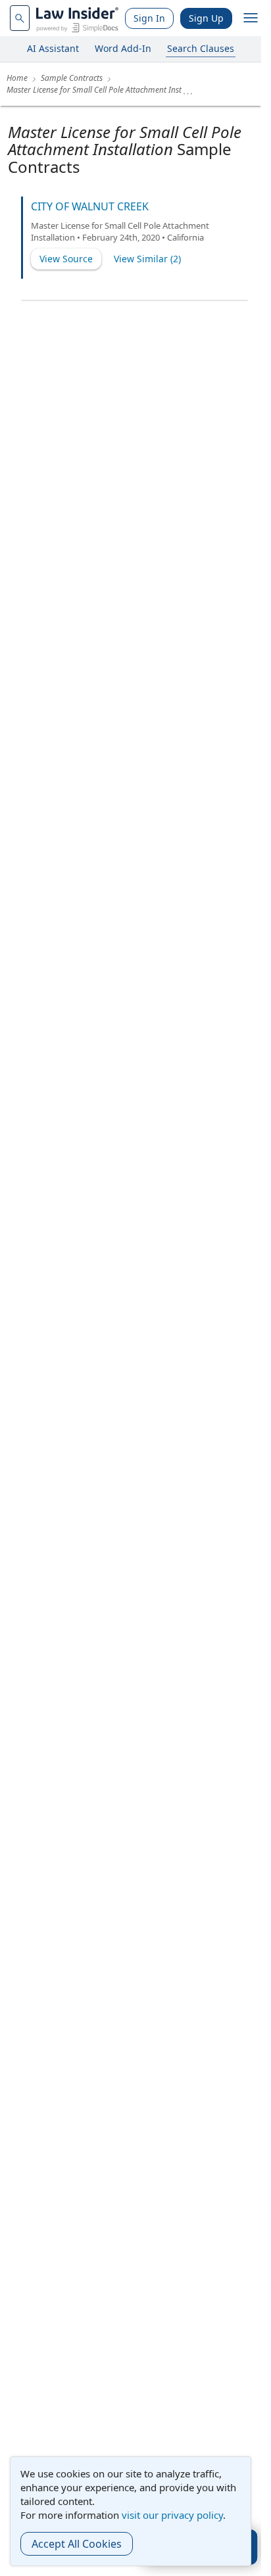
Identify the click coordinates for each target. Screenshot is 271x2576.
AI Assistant (53, 48)
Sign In (149, 18)
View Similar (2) (147, 259)
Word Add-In (123, 48)
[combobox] (20, 18)
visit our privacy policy (172, 2515)
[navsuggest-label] (20, 18)
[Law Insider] (77, 18)
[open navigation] (251, 18)
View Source (66, 259)
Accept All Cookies (77, 2544)
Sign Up (206, 18)
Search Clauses (201, 48)
